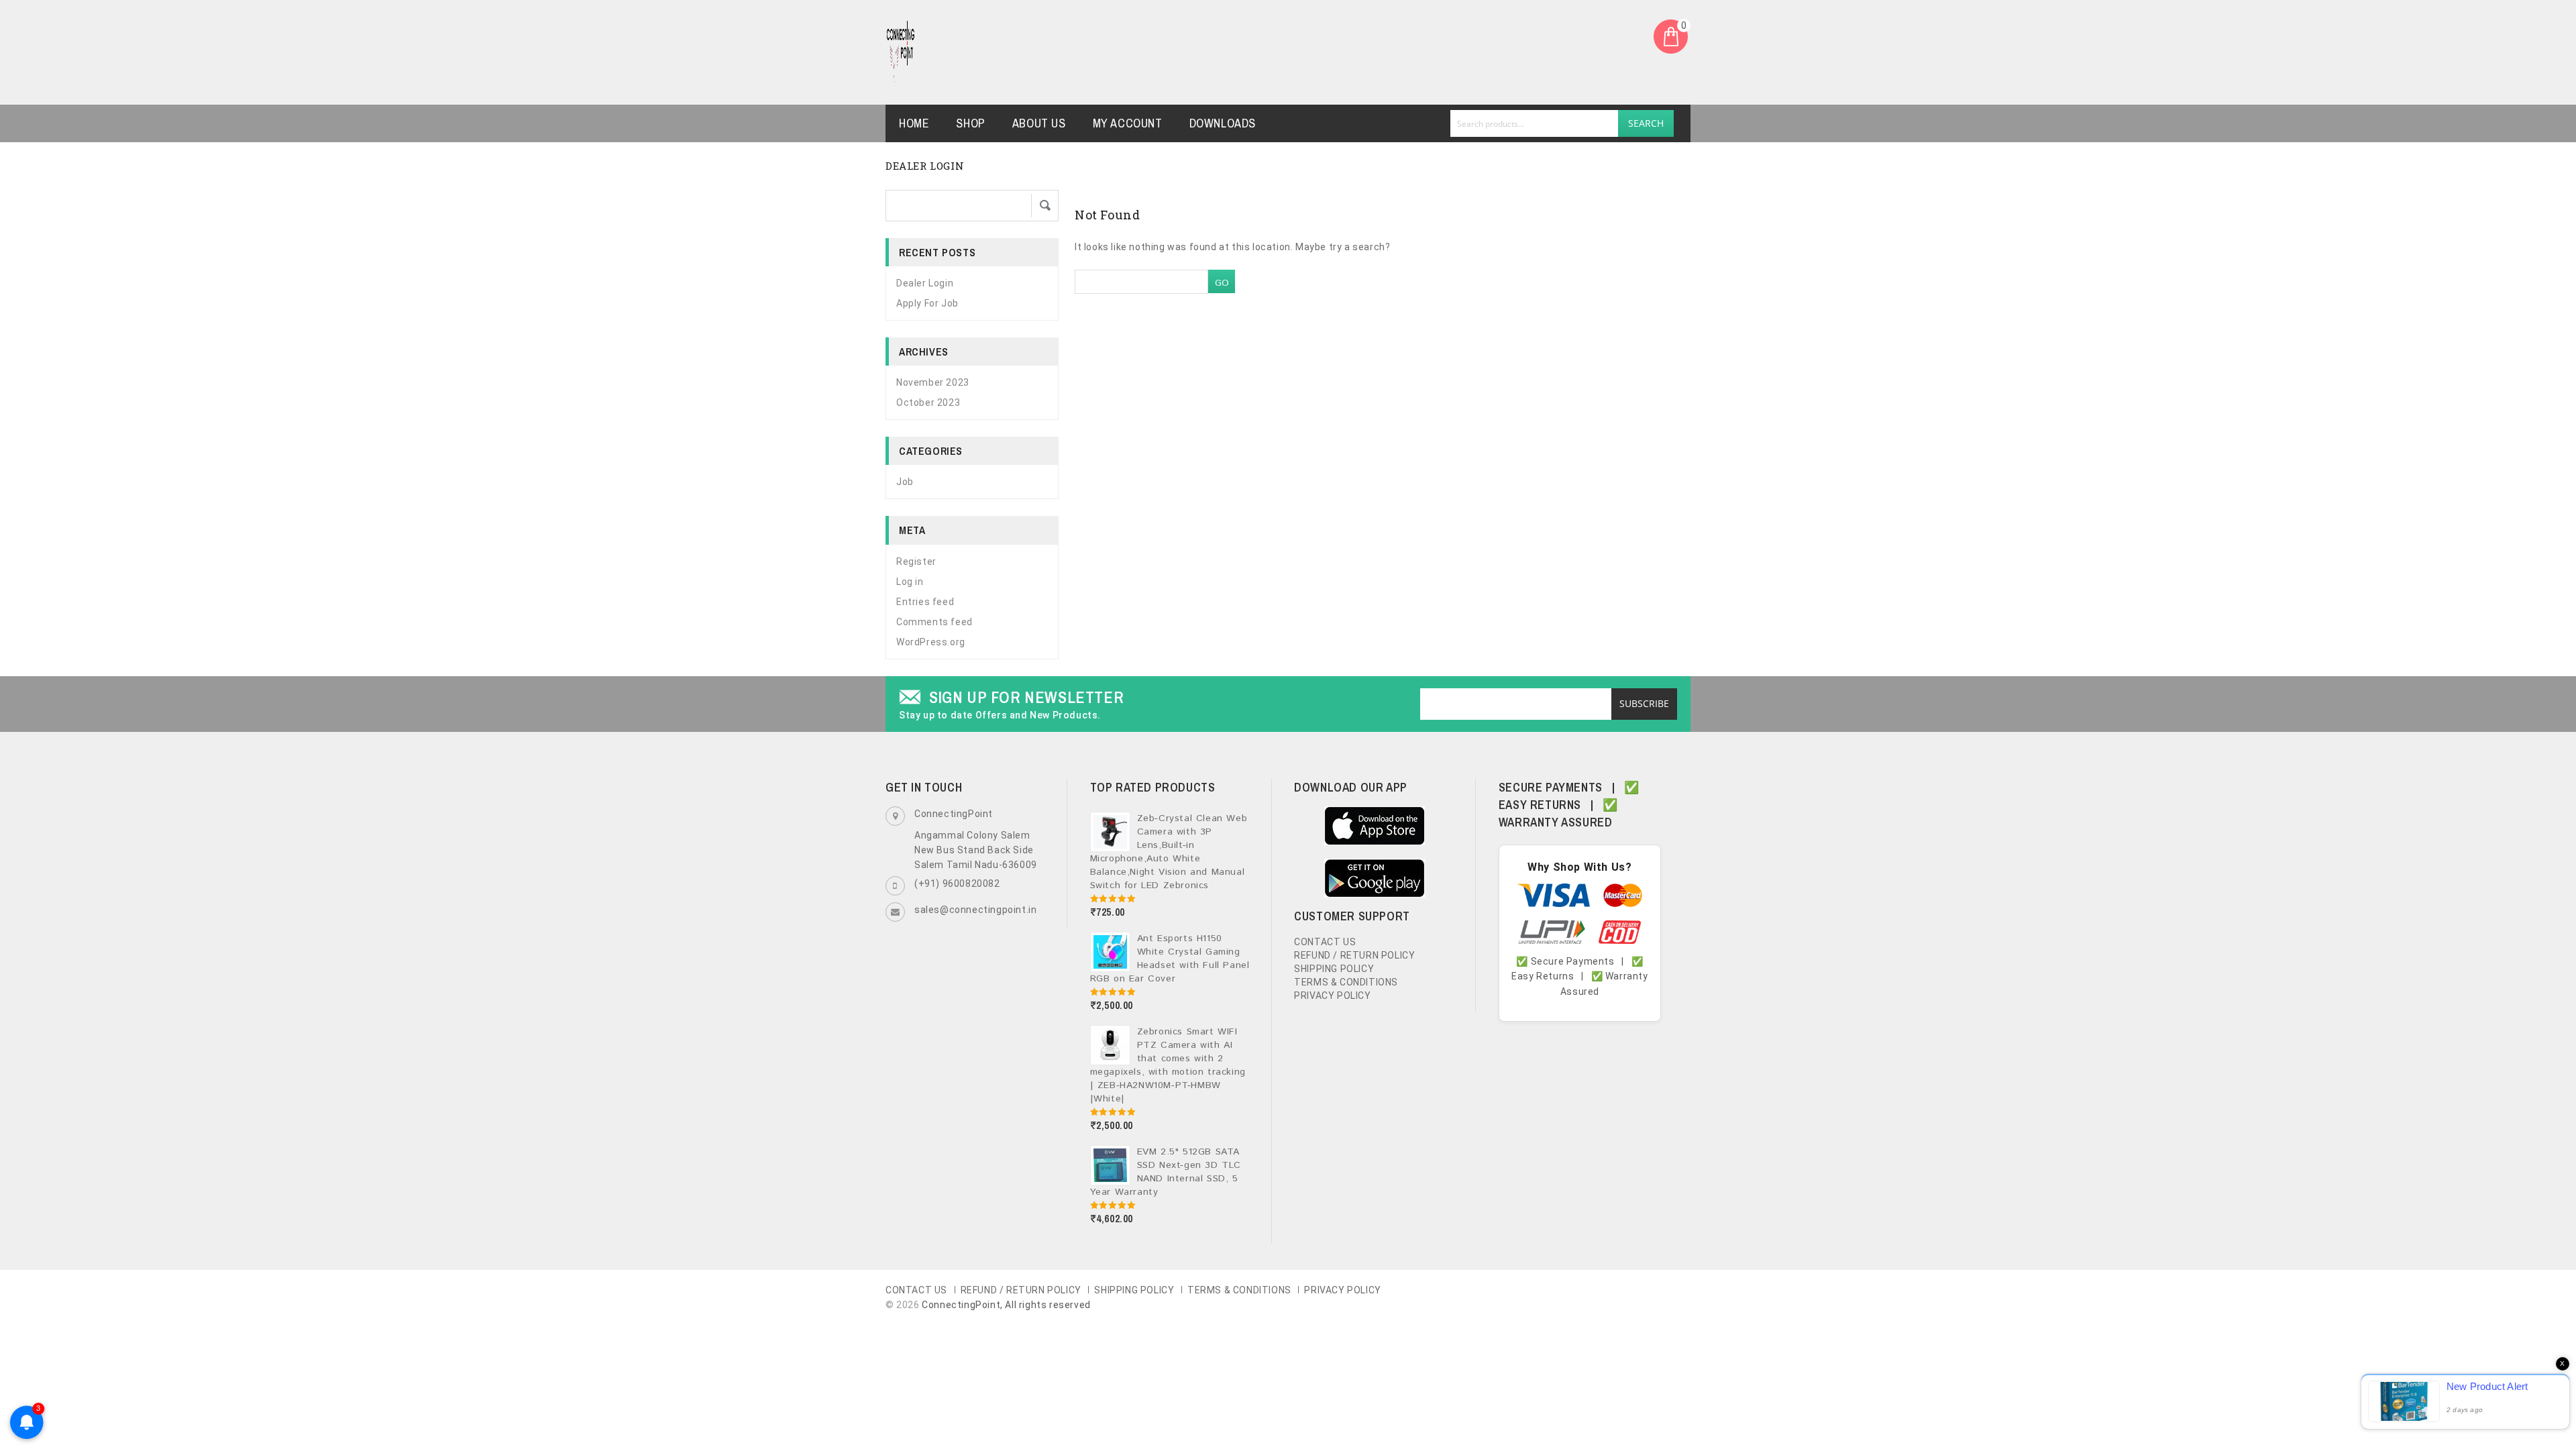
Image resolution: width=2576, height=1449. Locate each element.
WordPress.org (931, 642)
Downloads (1223, 123)
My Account (1128, 123)
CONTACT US (1325, 942)
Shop (970, 123)
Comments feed (934, 622)
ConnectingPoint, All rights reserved (1006, 1305)
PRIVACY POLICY (1332, 996)
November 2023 (933, 382)
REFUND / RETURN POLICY (1354, 955)
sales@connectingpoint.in (975, 910)
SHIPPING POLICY (1334, 969)
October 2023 (928, 402)
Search (1646, 123)
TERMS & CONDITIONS (1346, 982)
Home (914, 123)
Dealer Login (925, 283)
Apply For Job (927, 303)
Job (905, 482)
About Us (1039, 123)
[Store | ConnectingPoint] (901, 52)
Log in (910, 582)
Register (916, 561)
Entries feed (925, 602)
